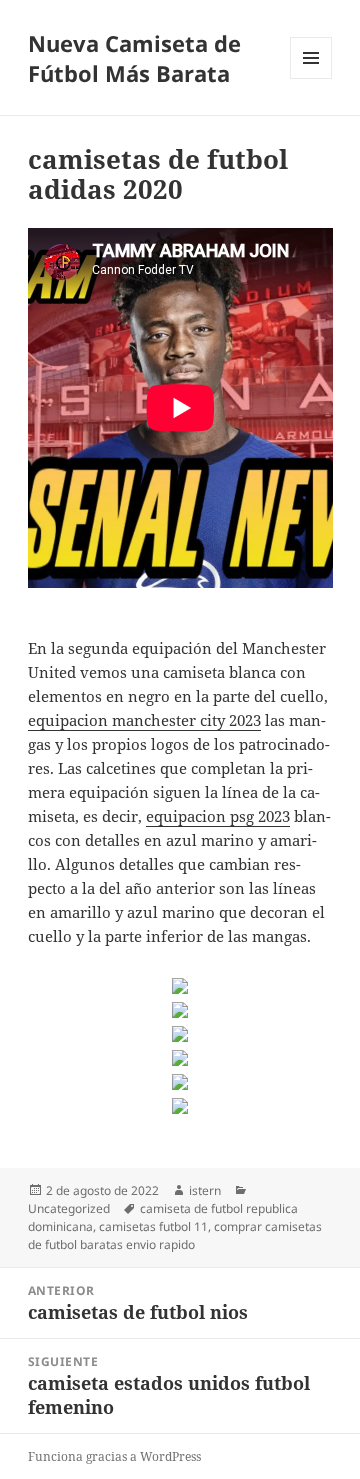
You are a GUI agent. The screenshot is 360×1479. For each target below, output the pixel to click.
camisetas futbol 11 (153, 1226)
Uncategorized (69, 1208)
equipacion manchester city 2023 (144, 720)
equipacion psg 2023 (218, 816)
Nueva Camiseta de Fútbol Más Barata (134, 58)
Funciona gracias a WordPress (114, 1456)
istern (205, 1190)
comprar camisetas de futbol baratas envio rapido (175, 1235)
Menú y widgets (311, 78)
